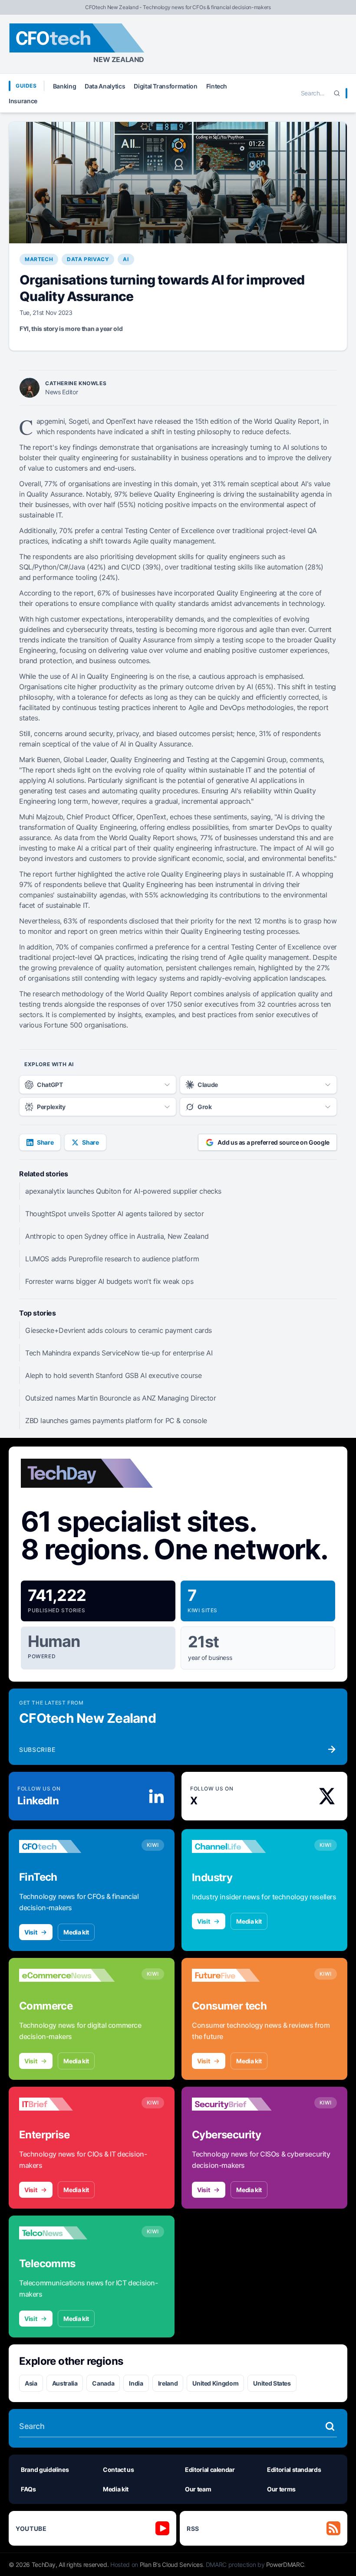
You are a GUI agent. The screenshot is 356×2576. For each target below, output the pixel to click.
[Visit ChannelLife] (240, 1846)
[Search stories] (330, 2426)
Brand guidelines (45, 2470)
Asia (31, 2383)
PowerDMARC (285, 2565)
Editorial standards (294, 2470)
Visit (31, 1932)
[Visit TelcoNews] (67, 2233)
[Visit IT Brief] (67, 2104)
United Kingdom (215, 2383)
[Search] (337, 93)
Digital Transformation (165, 86)
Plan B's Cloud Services (171, 2565)
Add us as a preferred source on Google (274, 1142)
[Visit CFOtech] (67, 1846)
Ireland (168, 2383)
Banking (65, 86)
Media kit (76, 1932)
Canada (103, 2383)
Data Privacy (88, 259)
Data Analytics (105, 86)
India (136, 2383)
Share (45, 1142)
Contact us (119, 2470)
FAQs (28, 2489)
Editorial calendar (210, 2470)
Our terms (281, 2489)
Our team (198, 2489)
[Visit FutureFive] (240, 1975)
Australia (65, 2383)
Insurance (23, 101)
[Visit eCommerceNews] (67, 1975)
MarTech (39, 259)
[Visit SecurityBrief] (240, 2104)
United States (272, 2383)
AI (126, 259)
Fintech (217, 86)
